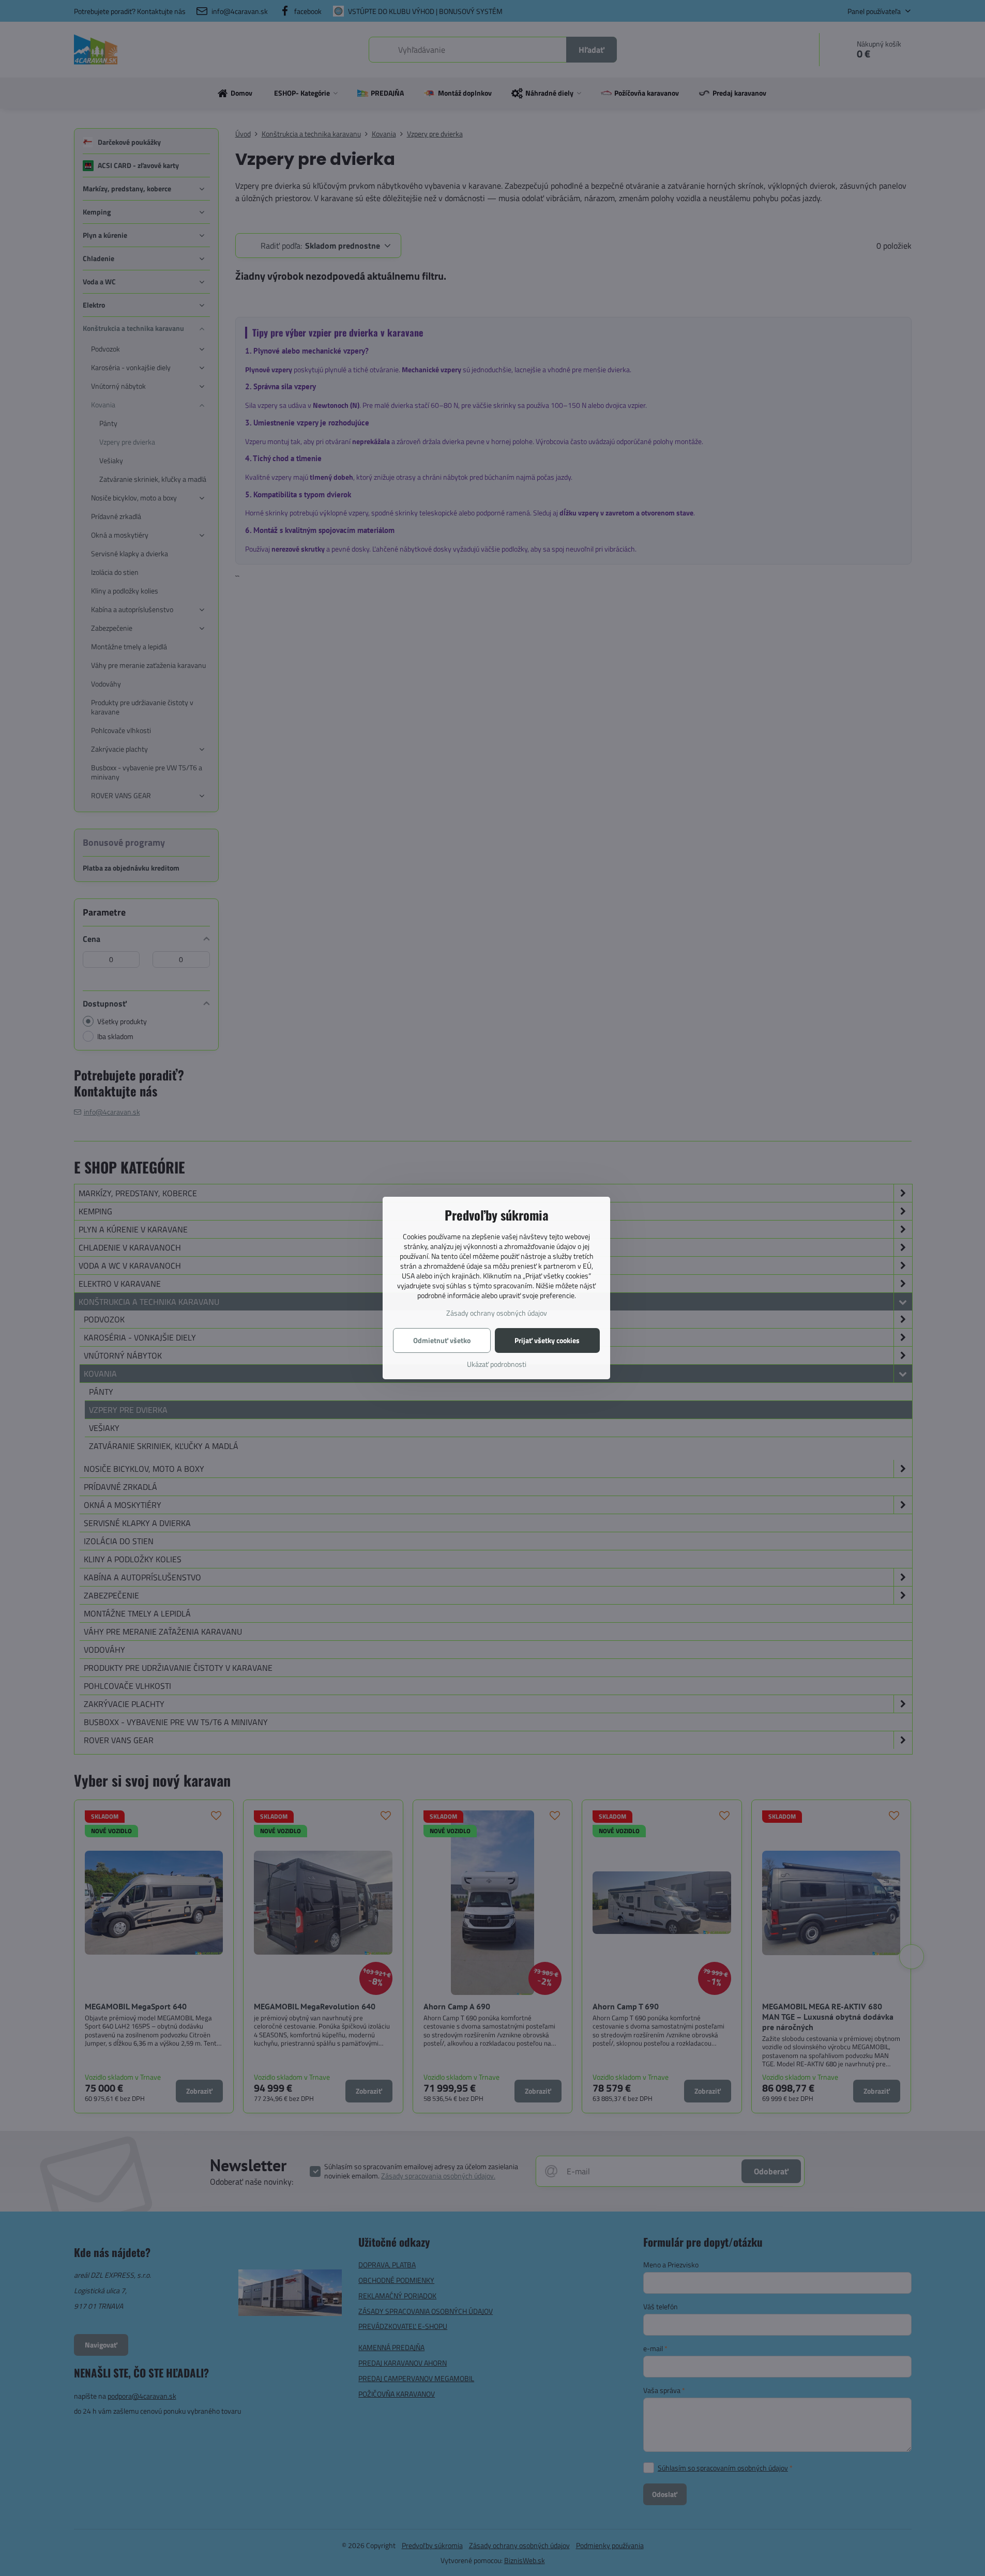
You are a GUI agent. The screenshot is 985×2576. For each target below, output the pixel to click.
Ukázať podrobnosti (497, 1364)
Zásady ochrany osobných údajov (497, 1313)
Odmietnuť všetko (442, 1340)
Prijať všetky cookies (547, 1340)
